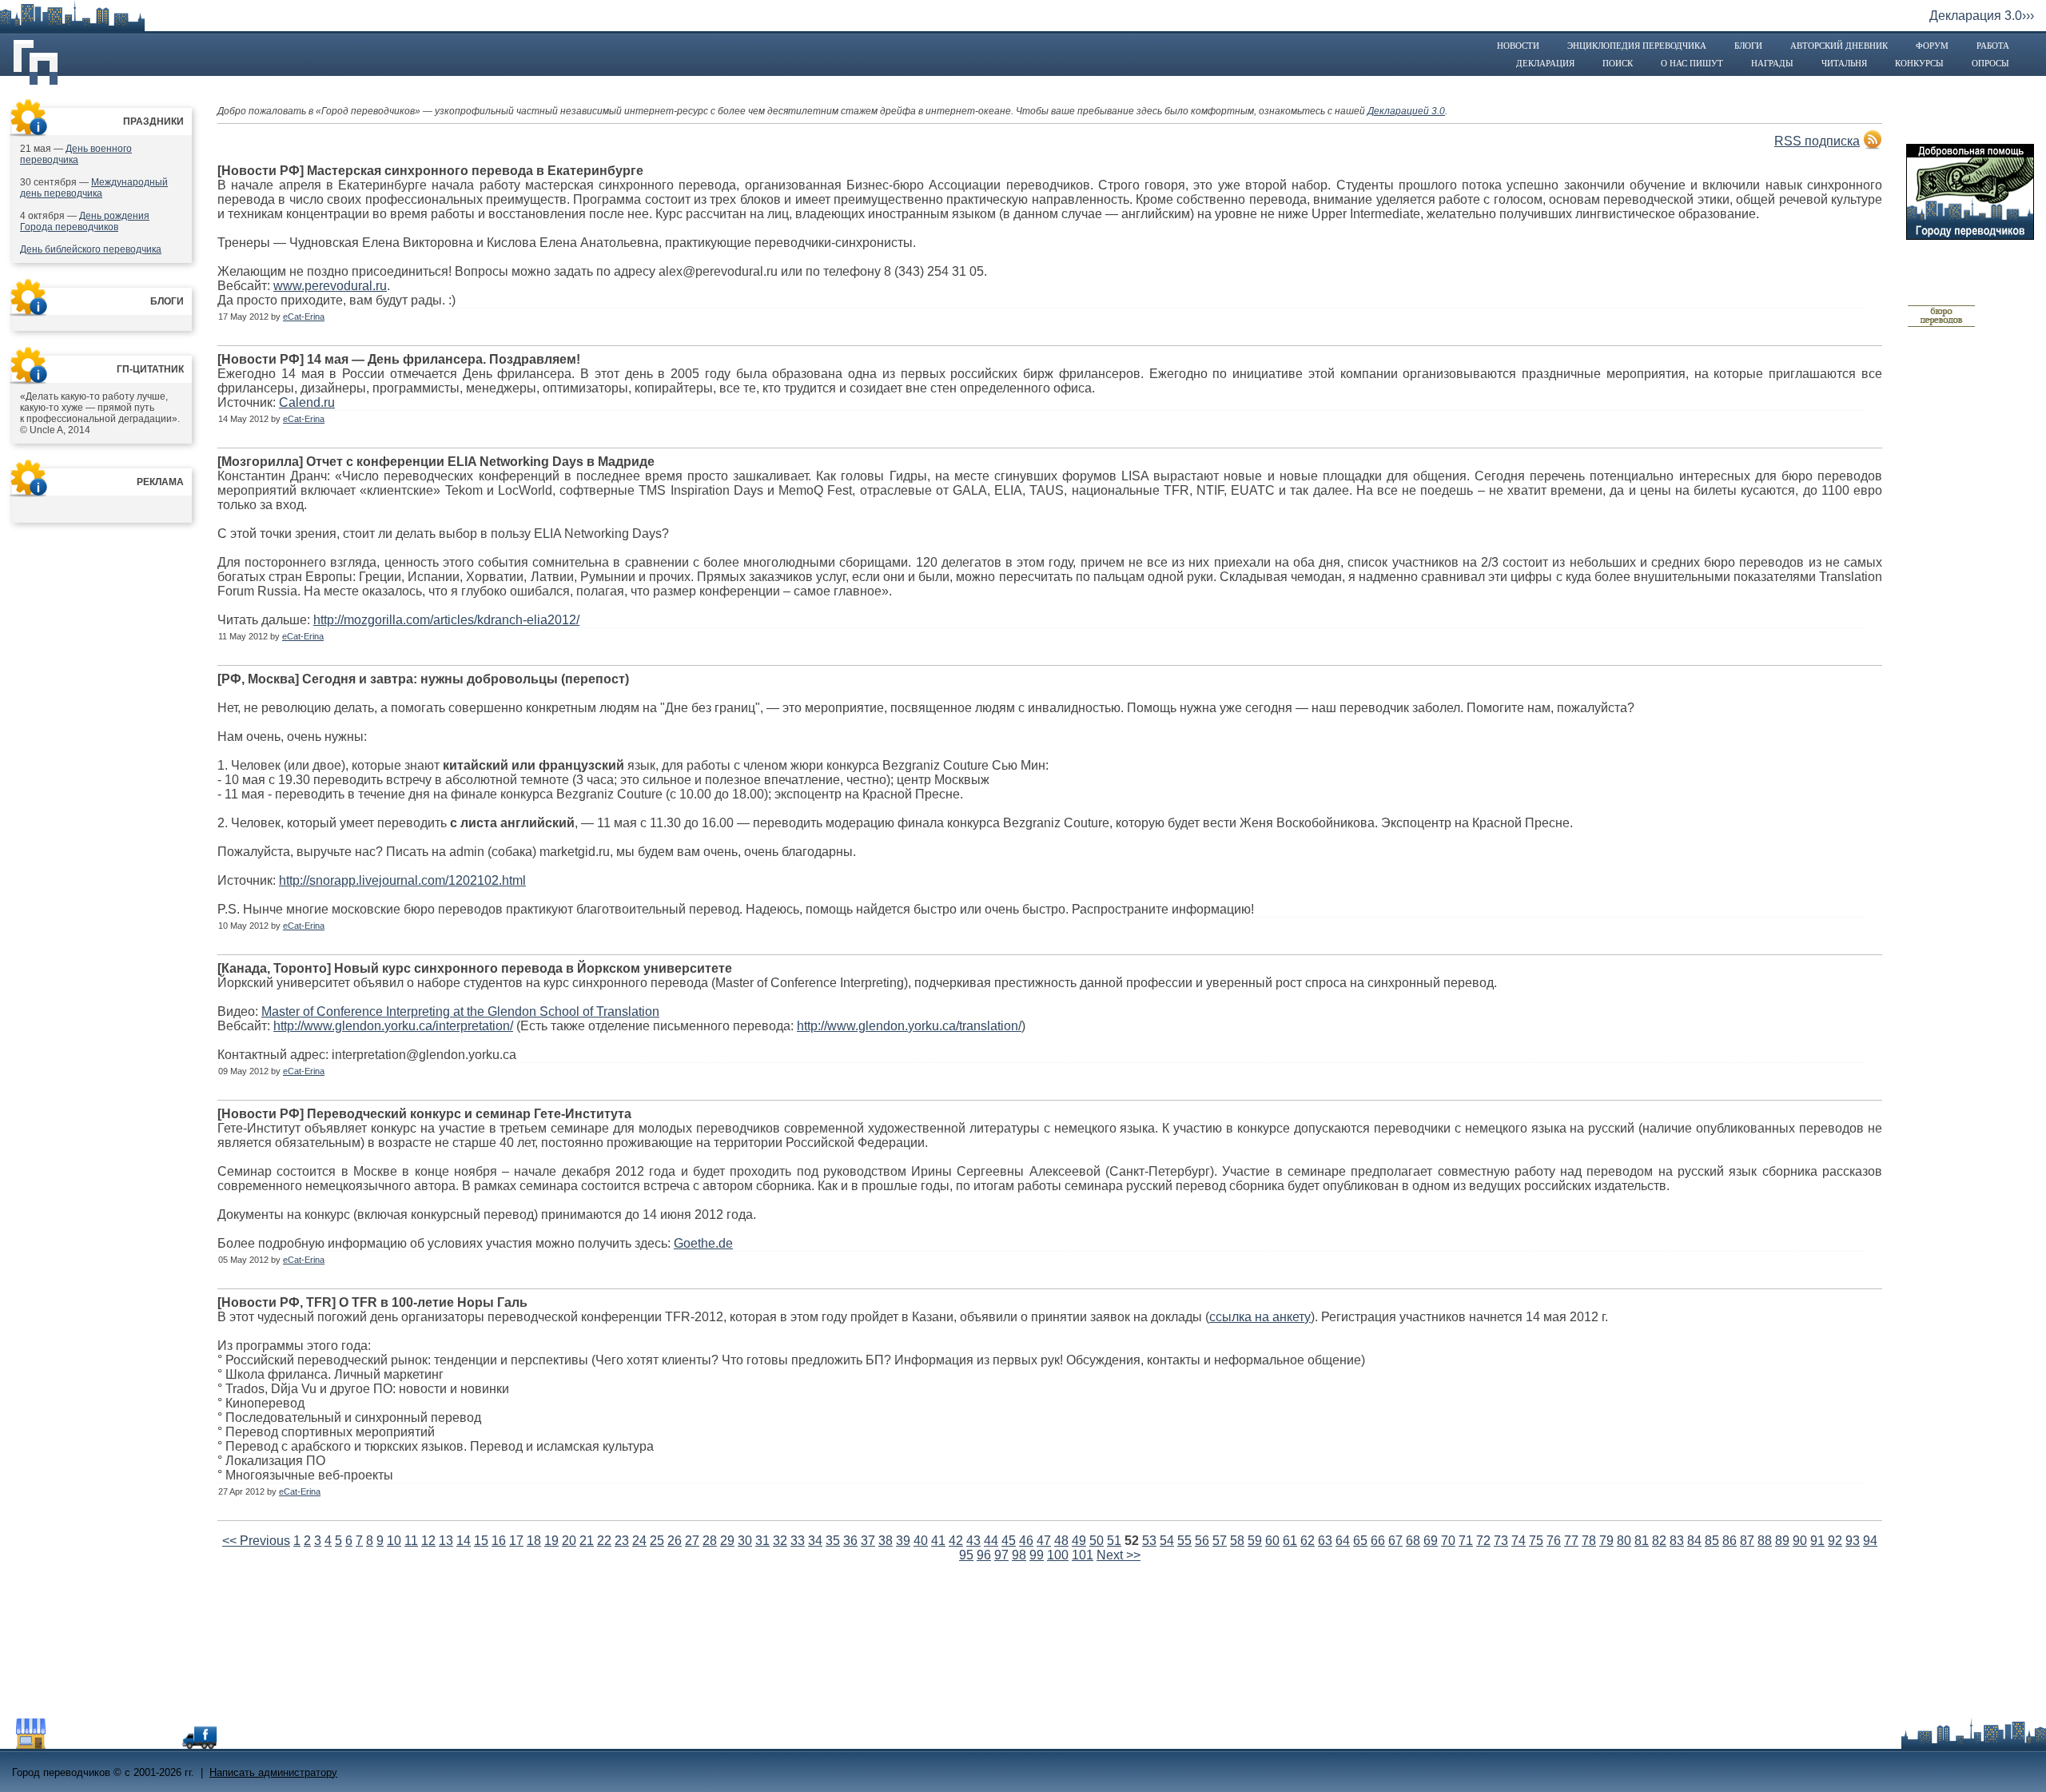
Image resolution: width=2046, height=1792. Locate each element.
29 (727, 1541)
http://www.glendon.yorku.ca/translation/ (909, 1026)
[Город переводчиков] (131, 1744)
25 (657, 1541)
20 (569, 1541)
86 (1730, 1541)
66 (1378, 1541)
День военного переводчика (76, 154)
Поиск (1618, 63)
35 (833, 1541)
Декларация (1545, 63)
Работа (1993, 46)
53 (1149, 1541)
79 (1606, 1541)
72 (1483, 1541)
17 (516, 1541)
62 (1308, 1541)
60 (1272, 1541)
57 (1220, 1541)
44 (991, 1541)
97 (1001, 1555)
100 (1058, 1555)
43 (973, 1541)
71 (1466, 1541)
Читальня (1844, 63)
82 (1659, 1541)
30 (745, 1541)
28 (710, 1541)
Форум (1932, 46)
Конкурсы (1919, 63)
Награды (1772, 63)
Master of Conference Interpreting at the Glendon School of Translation (460, 1011)
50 (1097, 1541)
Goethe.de (703, 1243)
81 (1642, 1541)
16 (499, 1541)
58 (1237, 1541)
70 (1448, 1541)
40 (921, 1541)
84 (1694, 1541)
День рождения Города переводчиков (85, 221)
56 (1202, 1541)
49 (1079, 1541)
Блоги (1748, 46)
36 (850, 1541)
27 (692, 1541)
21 (587, 1541)
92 (1835, 1541)
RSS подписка (1817, 141)
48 (1061, 1541)
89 (1782, 1541)
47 (1044, 1541)
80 (1624, 1541)
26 (675, 1541)
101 (1083, 1555)
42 (956, 1541)
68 (1413, 1541)
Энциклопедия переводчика (1637, 46)
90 (1800, 1541)
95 (966, 1555)
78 (1589, 1541)
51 (1114, 1541)
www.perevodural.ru (330, 286)
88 (1765, 1541)
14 (464, 1541)
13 (446, 1541)
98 (1019, 1555)
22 (604, 1541)
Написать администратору (273, 1772)
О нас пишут (1692, 63)
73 (1501, 1541)
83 (1677, 1541)
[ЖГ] (1941, 325)
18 (534, 1541)
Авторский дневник (1839, 46)
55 (1184, 1541)
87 (1747, 1541)
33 (798, 1541)
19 (551, 1541)
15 (481, 1541)
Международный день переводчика (94, 188)
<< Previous (256, 1541)
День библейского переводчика (91, 249)
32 (780, 1541)
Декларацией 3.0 (1406, 111)
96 (984, 1555)
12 (428, 1541)
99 (1037, 1555)
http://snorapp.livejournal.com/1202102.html (402, 880)
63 (1325, 1541)
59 (1255, 1541)
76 (1554, 1541)
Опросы (1990, 63)
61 (1290, 1541)
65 (1360, 1541)
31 (762, 1541)
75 (1536, 1541)
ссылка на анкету (1260, 1317)
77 (1571, 1541)
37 (868, 1541)
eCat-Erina (304, 317)
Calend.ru (307, 402)
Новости (1518, 46)
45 (1009, 1541)
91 (1817, 1541)
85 (1712, 1541)
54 (1167, 1541)
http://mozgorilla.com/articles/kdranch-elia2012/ (446, 620)
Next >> (1119, 1555)
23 (622, 1541)
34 (815, 1541)
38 (886, 1541)
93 (1853, 1541)
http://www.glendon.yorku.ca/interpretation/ (393, 1026)
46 (1026, 1541)
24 (639, 1541)
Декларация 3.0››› (1982, 16)
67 (1395, 1541)
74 (1519, 1541)
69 (1431, 1541)
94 (1870, 1541)
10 (394, 1541)
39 (903, 1541)
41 (938, 1541)
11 (411, 1541)
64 (1343, 1541)
